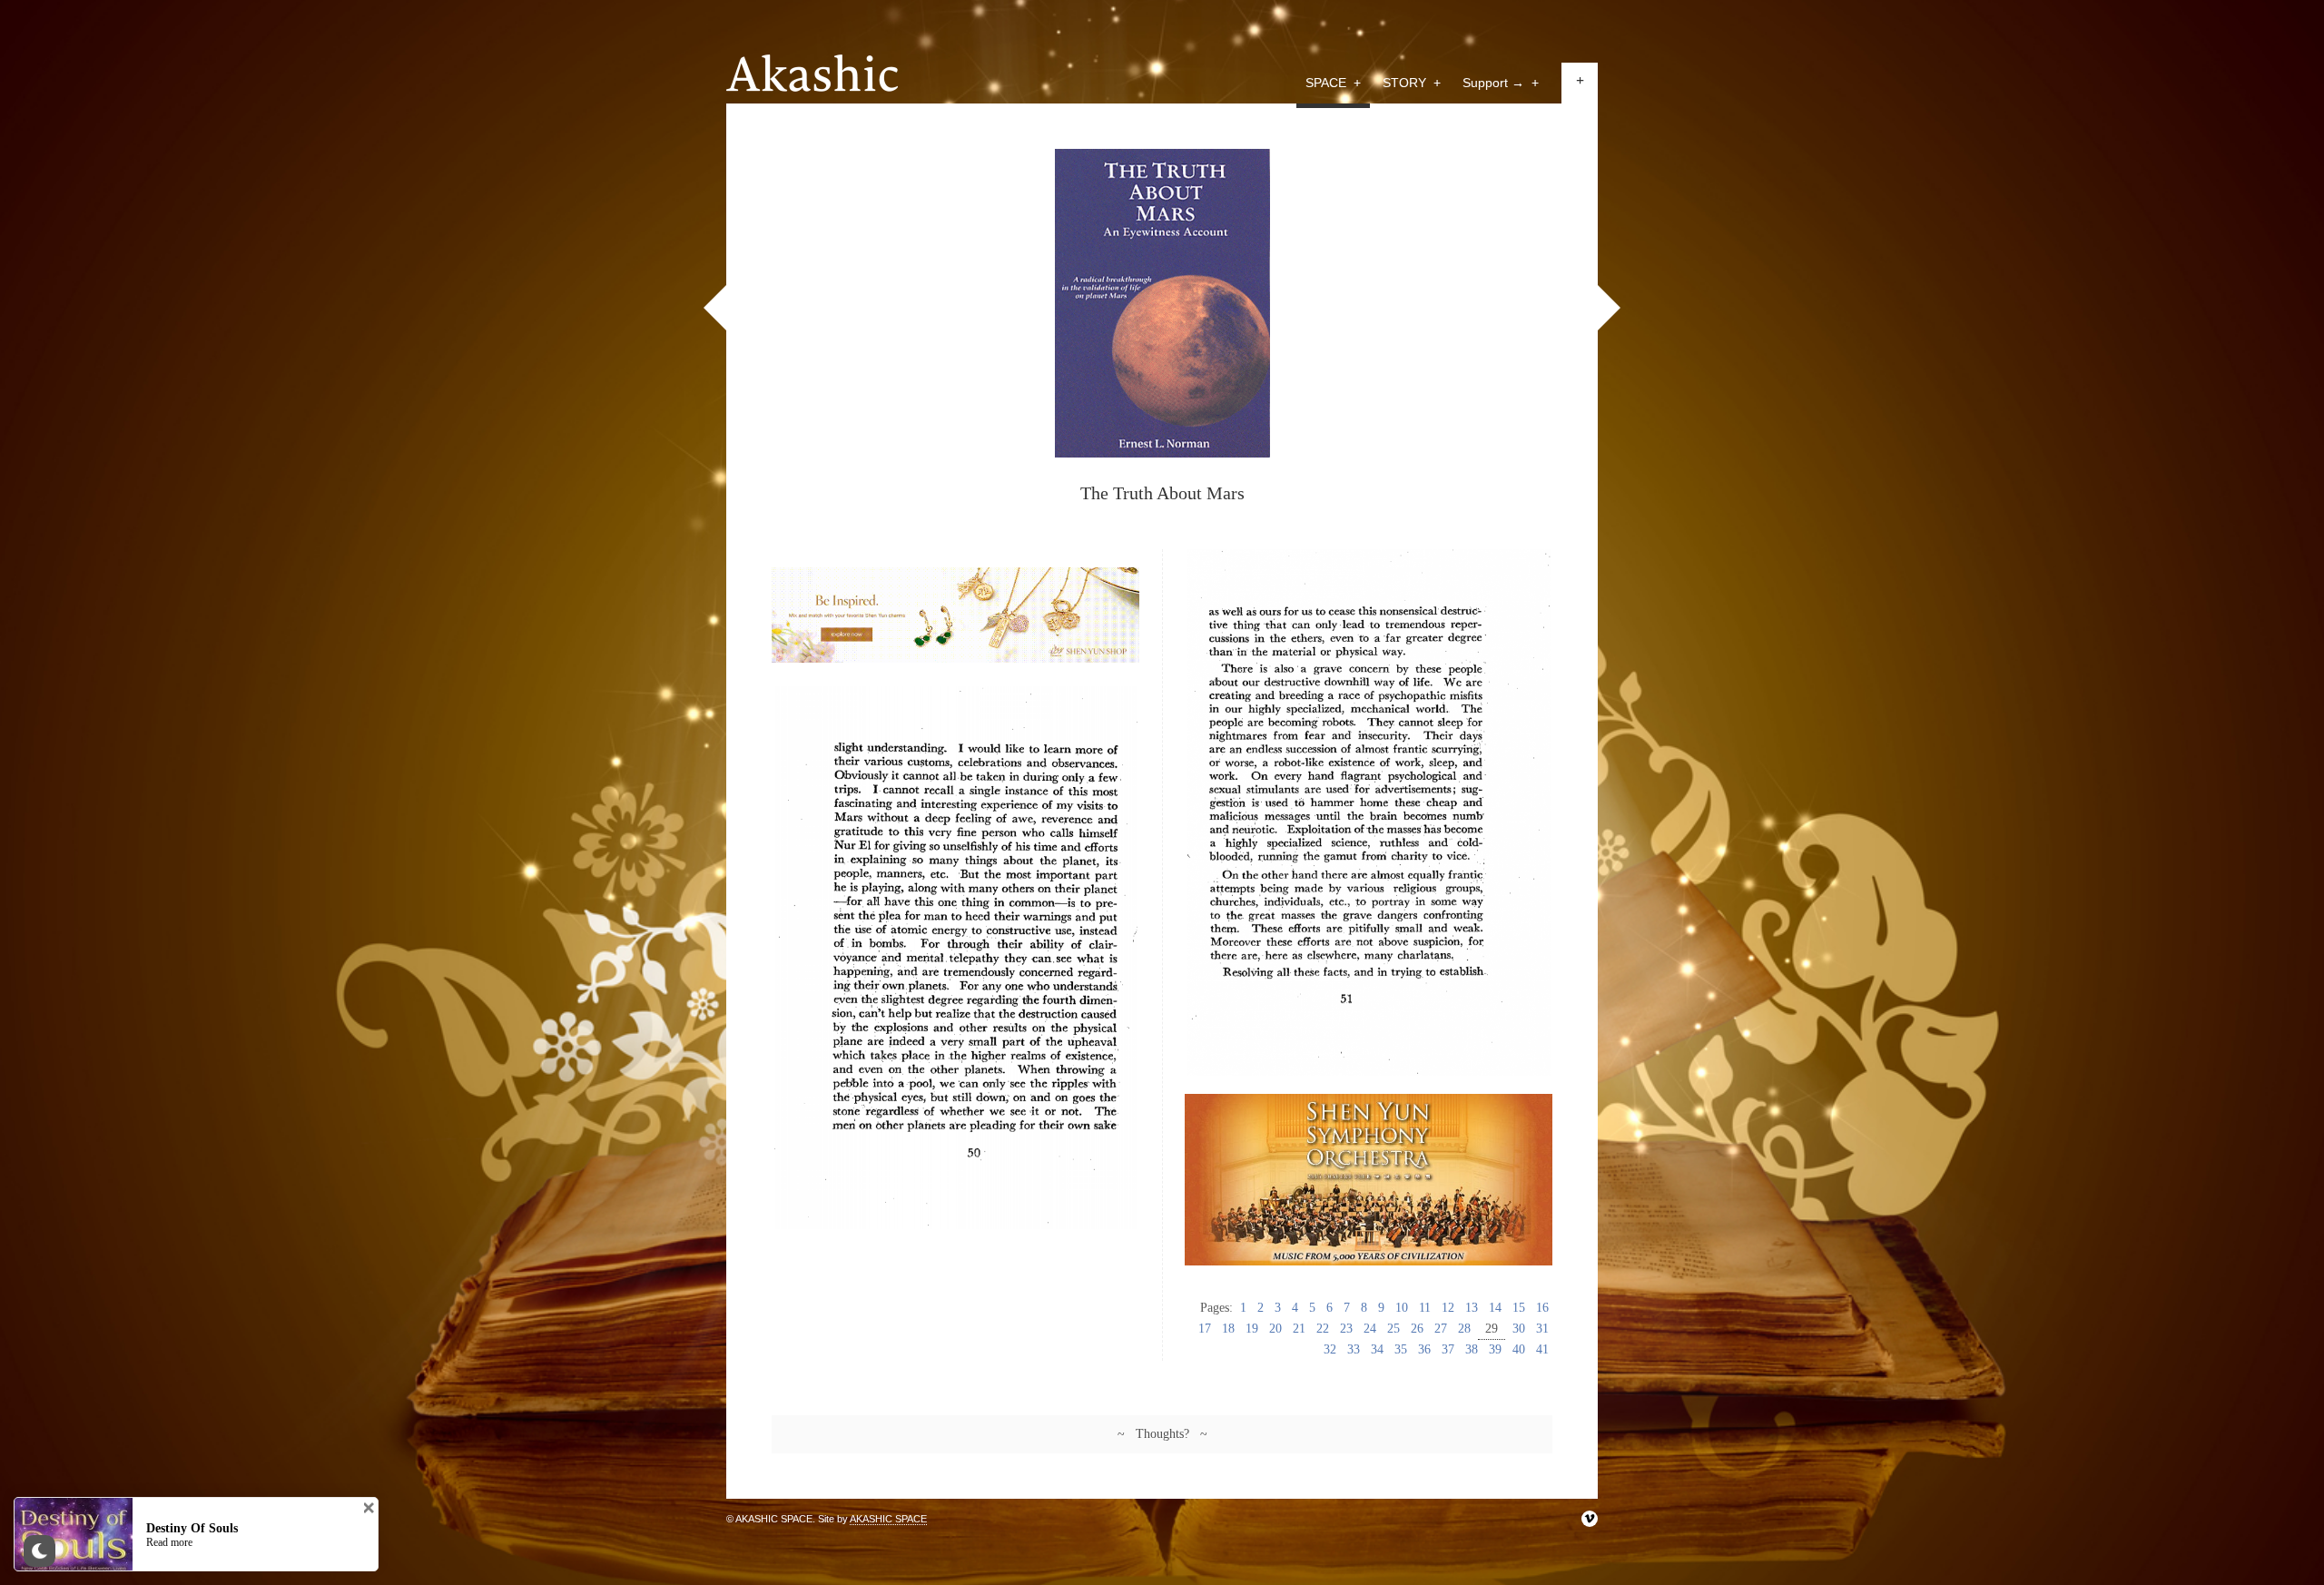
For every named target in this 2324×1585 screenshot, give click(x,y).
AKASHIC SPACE (888, 1519)
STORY (1412, 83)
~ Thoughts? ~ (1162, 1434)
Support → (1501, 83)
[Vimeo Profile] (1590, 1519)
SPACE (1333, 83)
